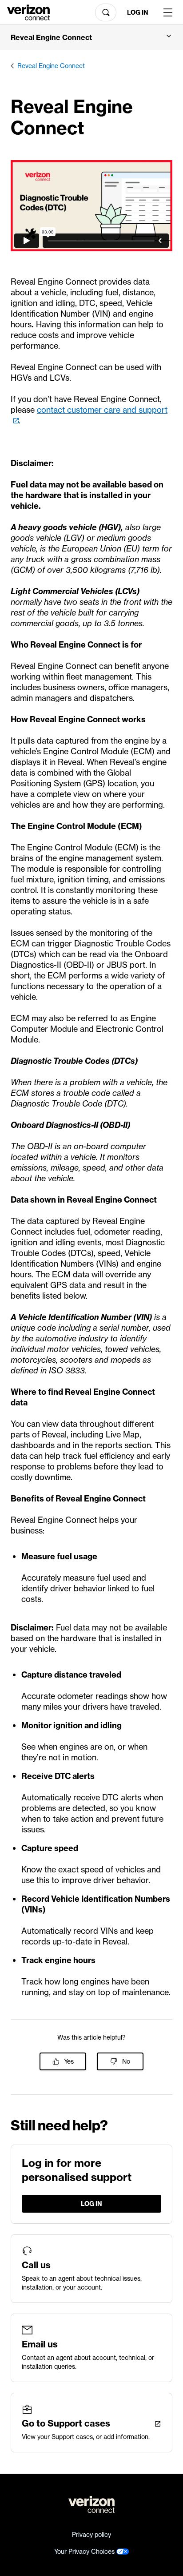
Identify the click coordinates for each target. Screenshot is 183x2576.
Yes (69, 2061)
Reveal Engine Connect (51, 66)
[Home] (28, 12)
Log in (138, 12)
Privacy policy (91, 2535)
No (126, 2061)
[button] (91, 37)
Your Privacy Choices (85, 2552)
